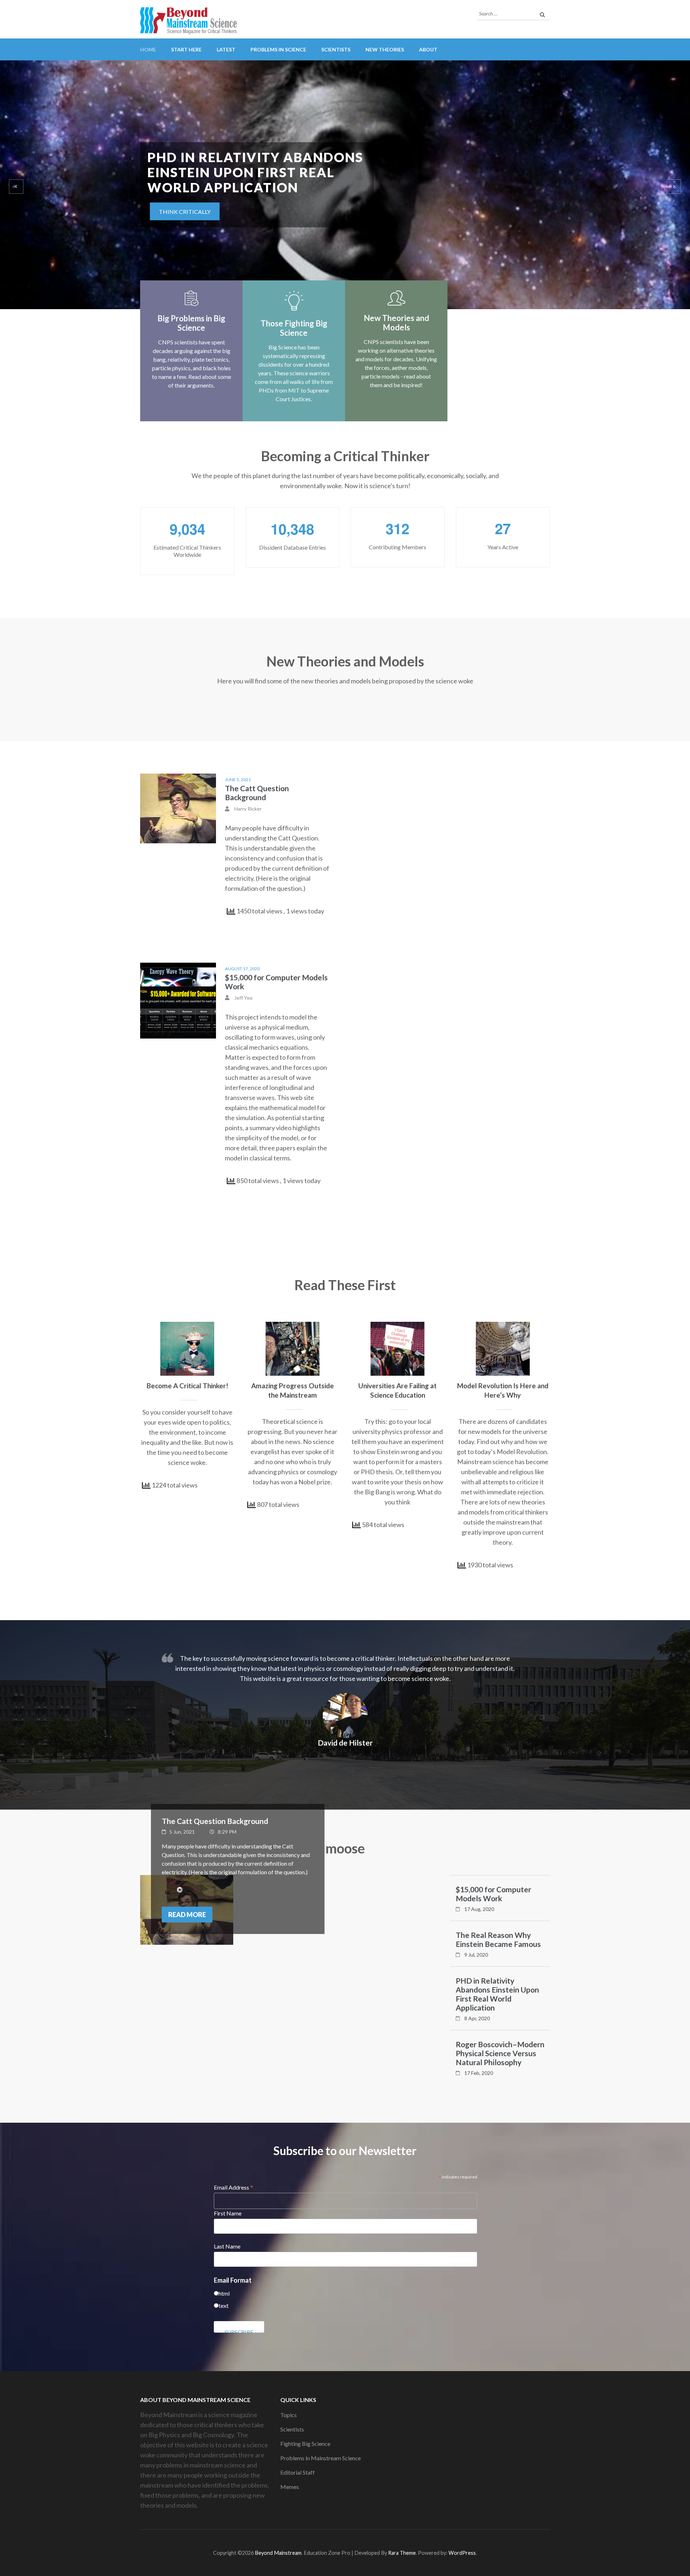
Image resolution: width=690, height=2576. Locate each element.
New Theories (385, 49)
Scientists (336, 49)
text (224, 2305)
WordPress (462, 2553)
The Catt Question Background (257, 793)
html (224, 2293)
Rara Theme (402, 2553)
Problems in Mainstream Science (321, 2458)
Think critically (185, 196)
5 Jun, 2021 (182, 1832)
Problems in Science (278, 49)
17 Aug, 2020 (479, 1909)
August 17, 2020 (242, 969)
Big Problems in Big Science (191, 323)
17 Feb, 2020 (479, 2073)
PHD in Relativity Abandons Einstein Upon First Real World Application (497, 1994)
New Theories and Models (396, 323)
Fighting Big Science (305, 2444)
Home (148, 49)
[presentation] (16, 187)
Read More (187, 1915)
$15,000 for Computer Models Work (493, 1894)
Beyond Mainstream (278, 2553)
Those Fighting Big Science (294, 328)
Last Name (227, 2246)
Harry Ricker (248, 809)
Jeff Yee (243, 998)
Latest (226, 49)
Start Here (186, 49)
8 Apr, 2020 (477, 2018)
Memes (290, 2487)
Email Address (234, 2187)
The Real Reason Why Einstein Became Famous (498, 1939)
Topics (289, 2415)
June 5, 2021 (238, 780)
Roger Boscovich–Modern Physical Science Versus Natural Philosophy (500, 2053)
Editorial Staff (298, 2472)
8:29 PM (227, 1832)
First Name (228, 2213)
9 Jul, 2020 (476, 1955)
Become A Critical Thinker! (187, 1386)
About (428, 49)
